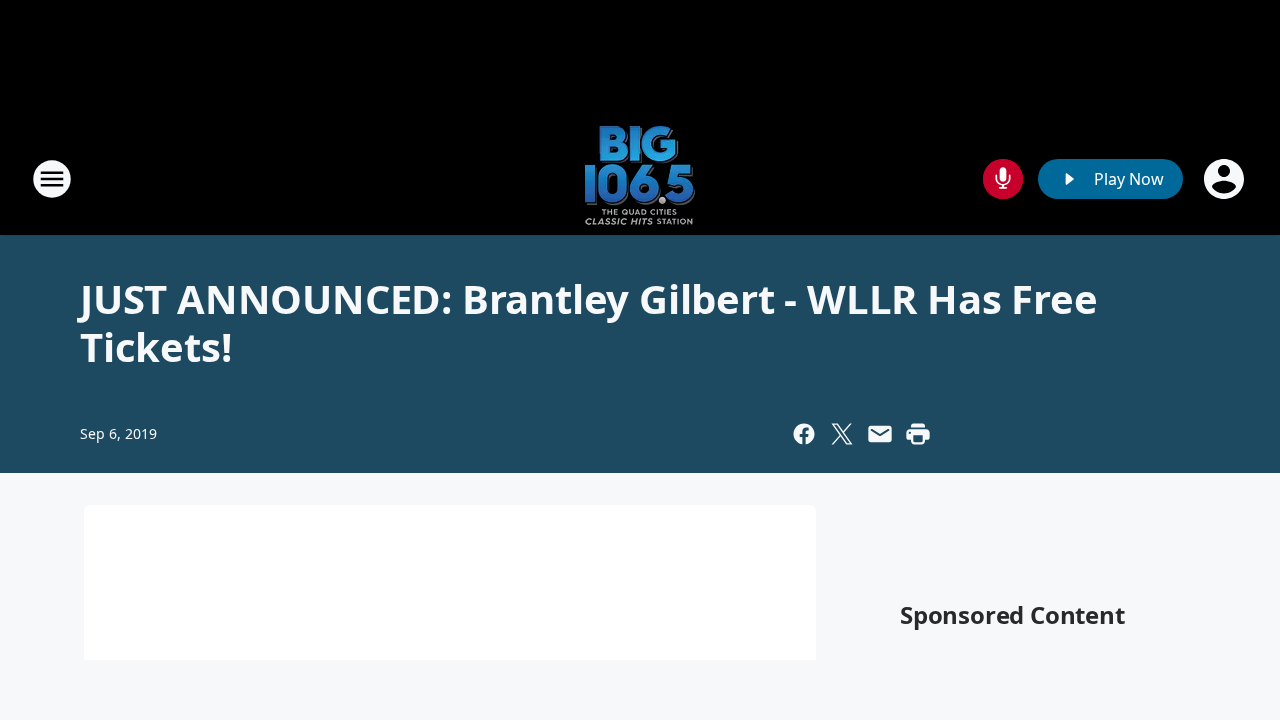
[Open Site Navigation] (52, 179)
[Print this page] (918, 434)
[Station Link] (640, 178)
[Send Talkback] (1003, 179)
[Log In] (1226, 179)
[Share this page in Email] (880, 434)
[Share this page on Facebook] (804, 434)
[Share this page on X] (842, 434)
